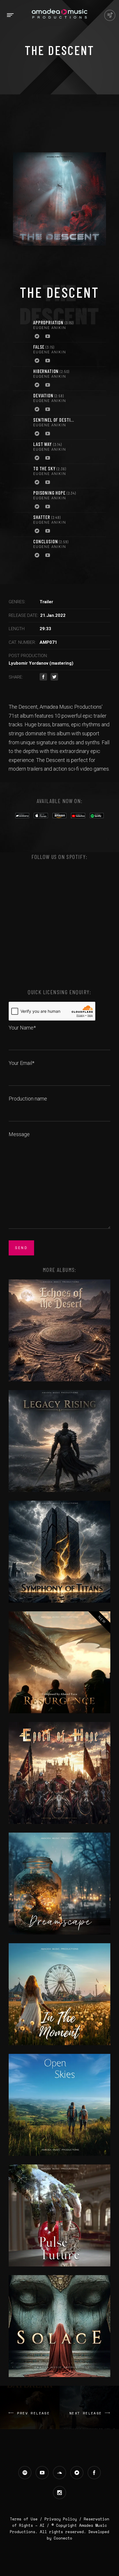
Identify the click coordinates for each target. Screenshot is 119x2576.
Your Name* (22, 1028)
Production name (28, 1099)
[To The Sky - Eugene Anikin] (22, 476)
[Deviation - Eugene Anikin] (22, 403)
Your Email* (22, 1063)
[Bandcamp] (37, 337)
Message (19, 1134)
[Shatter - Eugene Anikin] (22, 525)
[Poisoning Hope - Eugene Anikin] (22, 500)
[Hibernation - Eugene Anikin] (22, 379)
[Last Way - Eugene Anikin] (22, 452)
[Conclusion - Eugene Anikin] (22, 549)
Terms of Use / (27, 2519)
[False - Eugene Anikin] (22, 354)
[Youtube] (48, 337)
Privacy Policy (61, 2519)
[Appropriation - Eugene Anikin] (22, 330)
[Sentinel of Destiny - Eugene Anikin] (22, 427)
